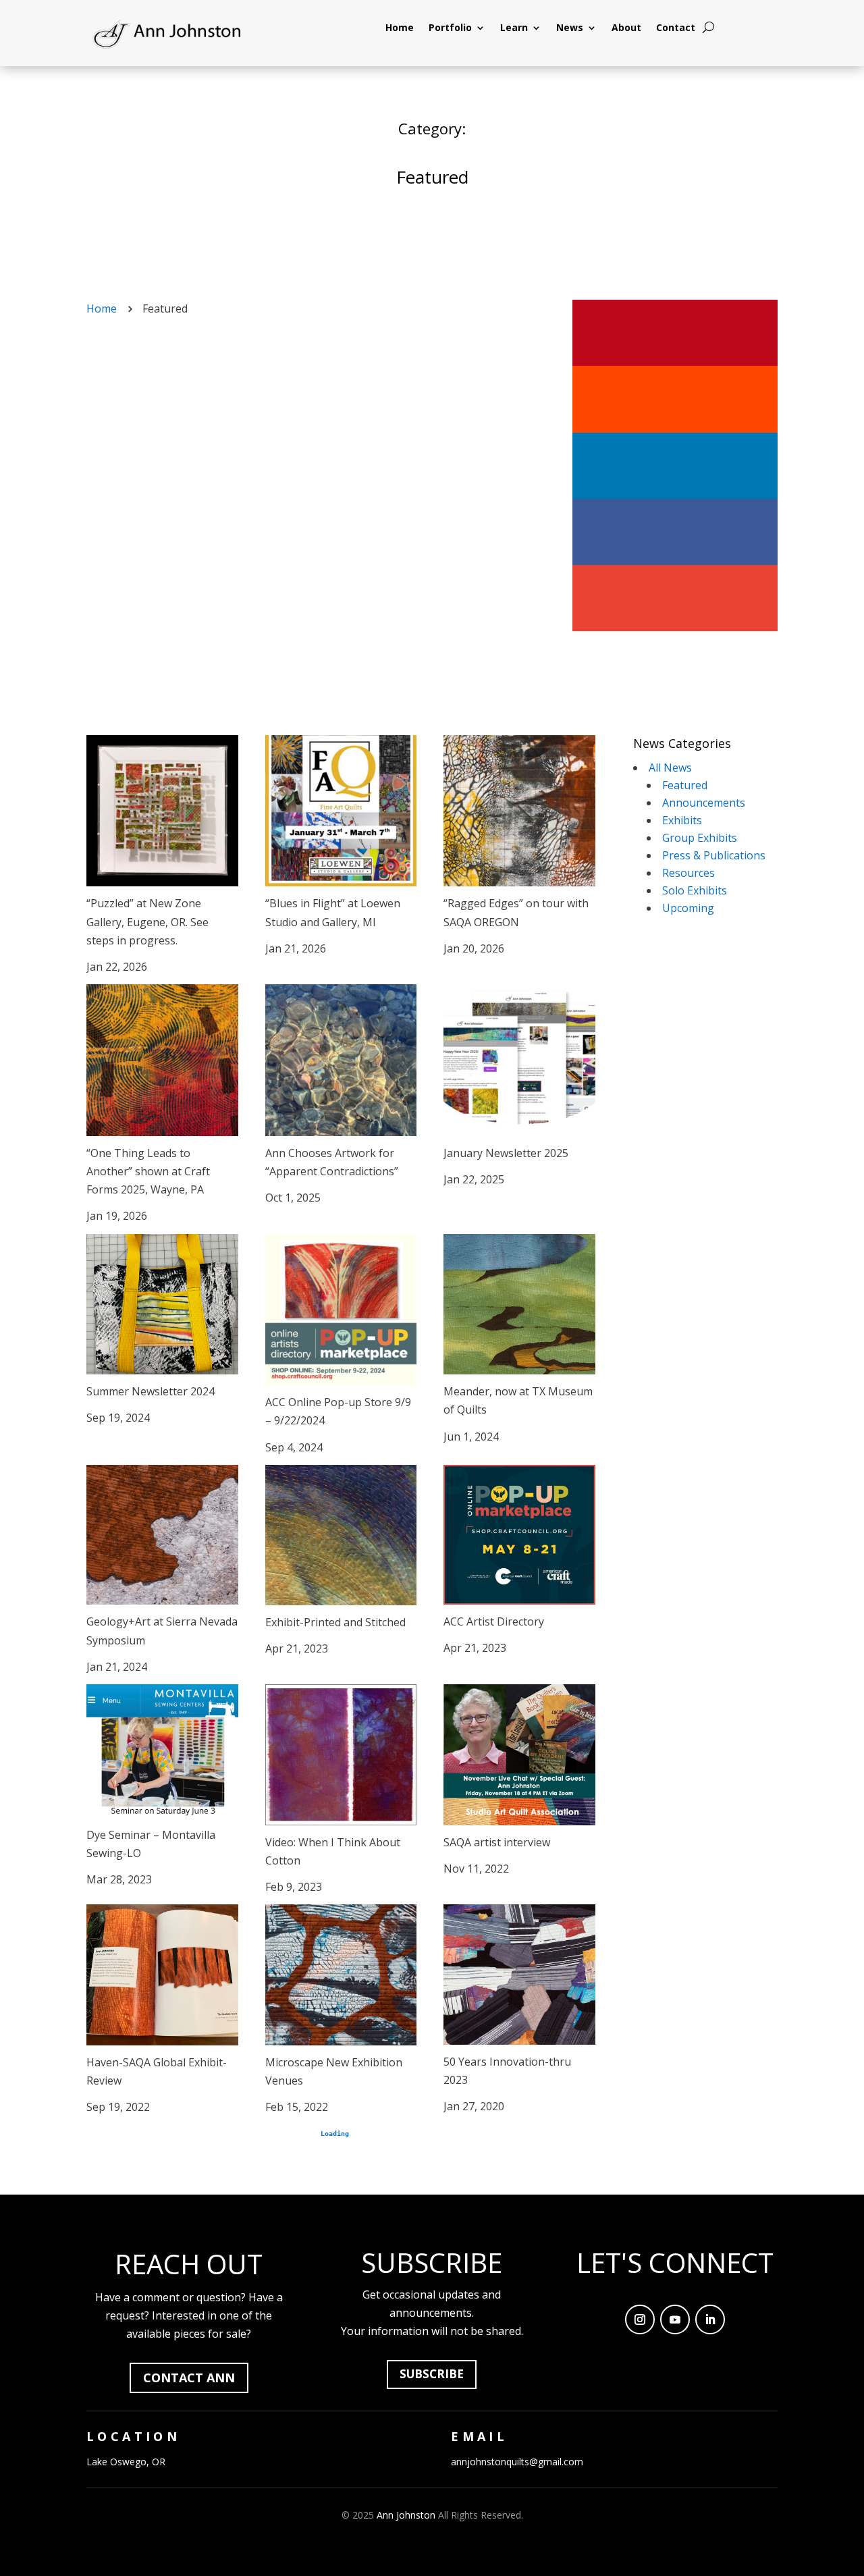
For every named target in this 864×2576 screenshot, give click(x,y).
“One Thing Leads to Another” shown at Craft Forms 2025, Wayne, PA (148, 1171)
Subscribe (432, 2374)
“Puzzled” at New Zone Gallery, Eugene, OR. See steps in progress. (147, 921)
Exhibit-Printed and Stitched (335, 1622)
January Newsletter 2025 (506, 1153)
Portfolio (450, 28)
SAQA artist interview (497, 1842)
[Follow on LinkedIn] (710, 2319)
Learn (514, 28)
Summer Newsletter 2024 (151, 1391)
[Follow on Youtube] (675, 2319)
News (570, 28)
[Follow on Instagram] (640, 2319)
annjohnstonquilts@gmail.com (517, 2462)
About (626, 28)
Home (400, 28)
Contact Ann (189, 2378)
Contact (676, 28)
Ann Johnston (406, 2515)
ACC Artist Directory (494, 1621)
